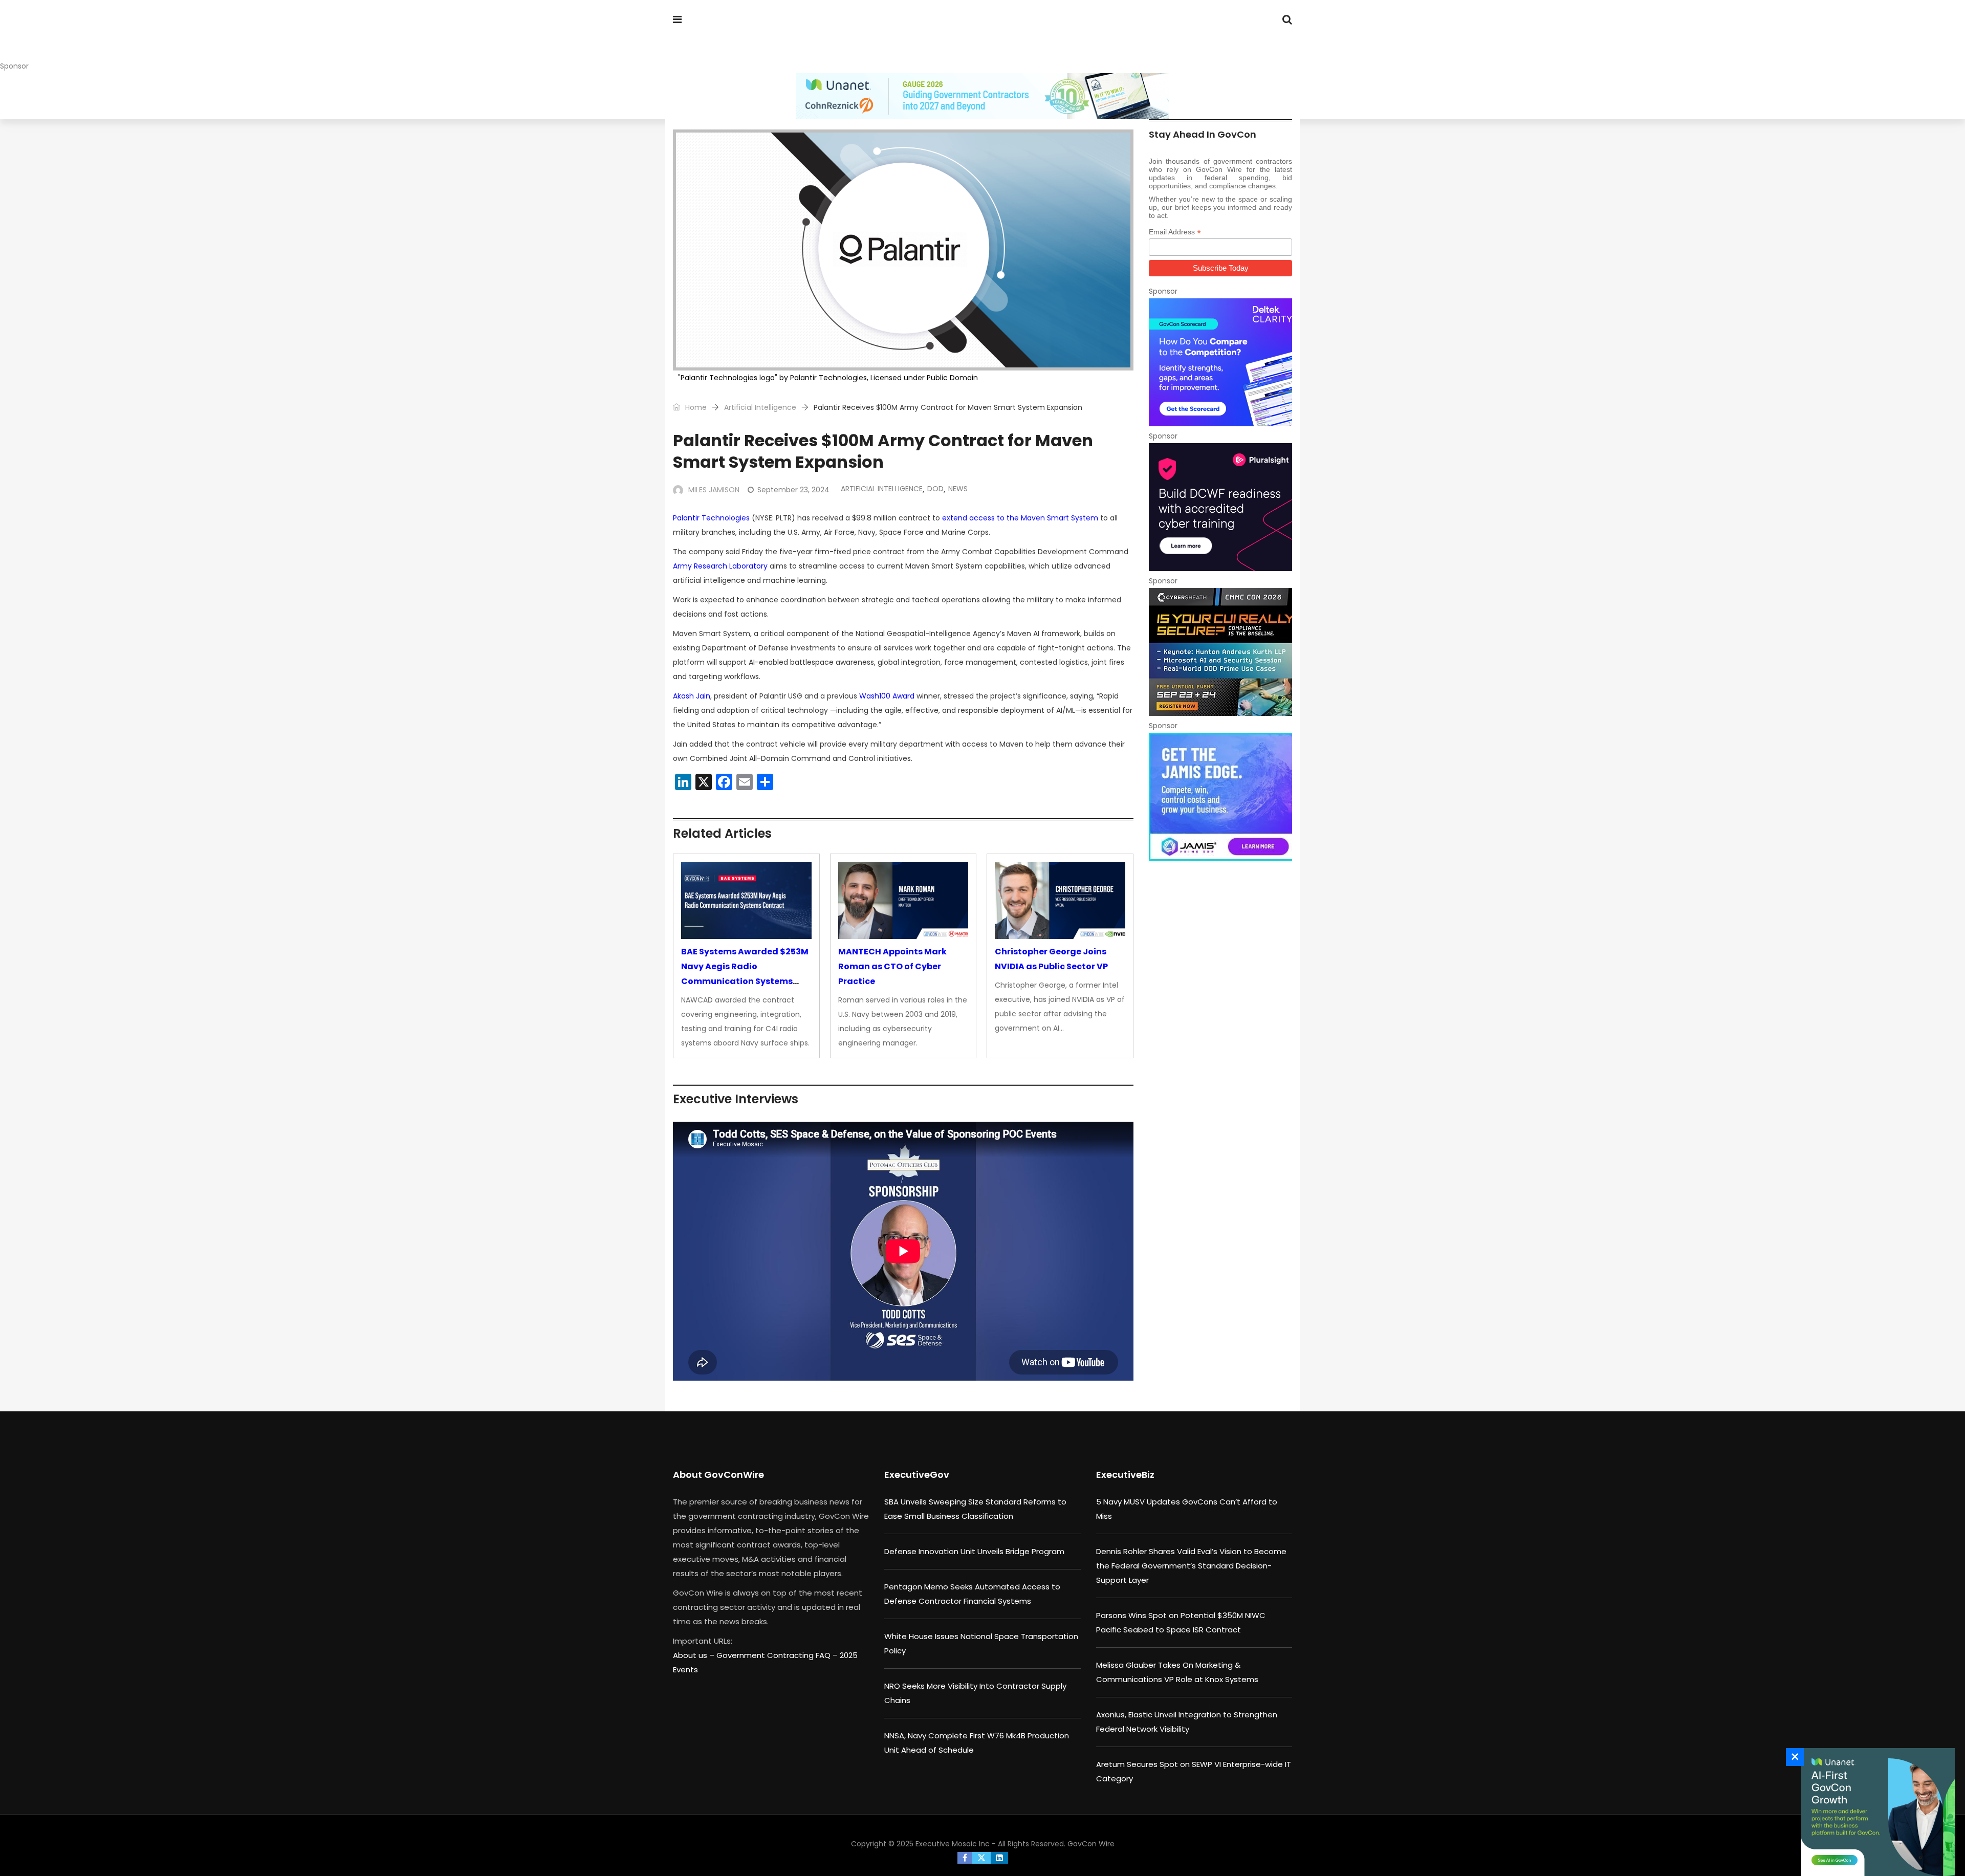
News (958, 489)
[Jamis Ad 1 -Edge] (1220, 797)
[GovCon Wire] (739, 38)
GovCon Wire (1091, 1844)
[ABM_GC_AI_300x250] (1875, 1812)
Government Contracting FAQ (774, 1655)
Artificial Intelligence (760, 407)
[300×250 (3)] (1220, 507)
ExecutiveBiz (1125, 1475)
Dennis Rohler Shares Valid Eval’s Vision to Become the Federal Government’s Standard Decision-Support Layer (1191, 1566)
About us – (695, 1655)
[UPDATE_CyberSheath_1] (1220, 652)
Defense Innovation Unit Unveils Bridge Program (974, 1551)
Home (695, 407)
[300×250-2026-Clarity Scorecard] (1220, 362)
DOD (935, 489)
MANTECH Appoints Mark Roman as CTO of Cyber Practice (892, 966)
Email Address (1175, 232)
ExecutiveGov (917, 1475)
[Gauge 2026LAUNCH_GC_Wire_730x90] (982, 96)
